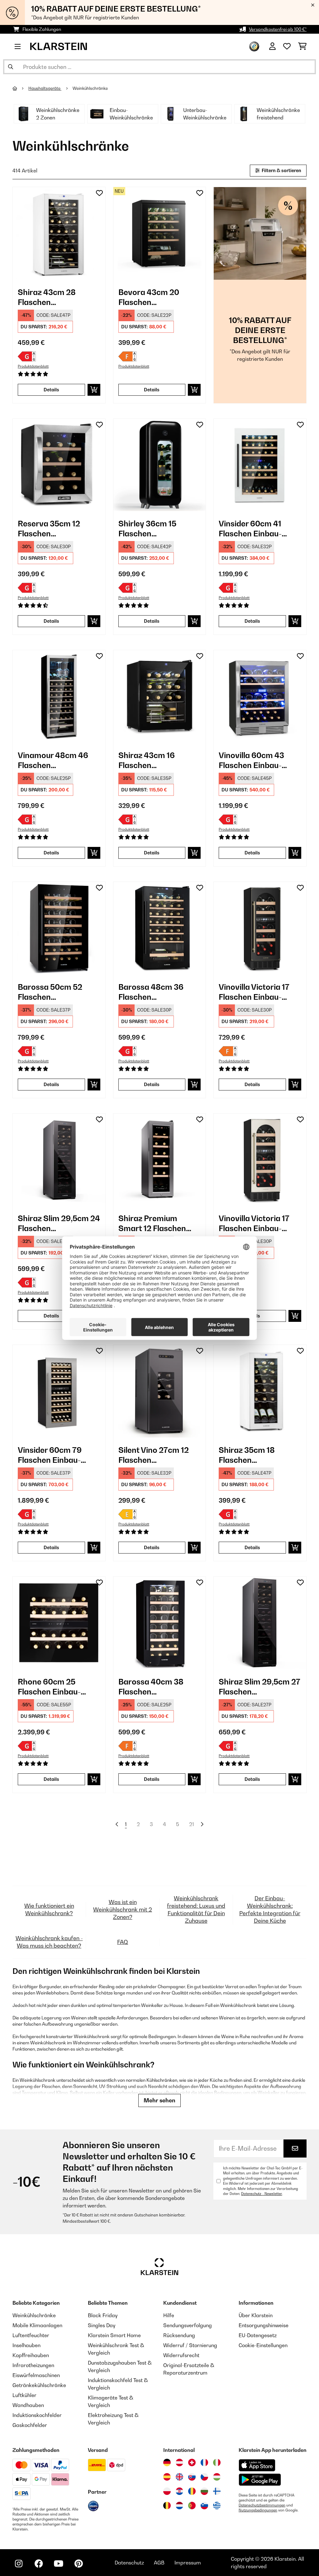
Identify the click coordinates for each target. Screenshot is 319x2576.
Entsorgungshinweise (264, 2325)
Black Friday (103, 2315)
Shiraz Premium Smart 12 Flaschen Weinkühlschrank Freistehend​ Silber (152, 1223)
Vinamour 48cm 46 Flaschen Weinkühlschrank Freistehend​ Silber (53, 760)
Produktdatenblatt (33, 366)
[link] (59, 233)
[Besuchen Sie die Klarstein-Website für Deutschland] (167, 2462)
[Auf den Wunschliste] (99, 193)
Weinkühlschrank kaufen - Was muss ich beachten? (49, 1942)
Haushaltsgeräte (45, 88)
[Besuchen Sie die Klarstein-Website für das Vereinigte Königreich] (179, 2477)
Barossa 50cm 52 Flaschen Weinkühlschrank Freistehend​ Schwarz (57, 992)
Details (51, 390)
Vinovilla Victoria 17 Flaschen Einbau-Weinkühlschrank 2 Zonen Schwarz (254, 992)
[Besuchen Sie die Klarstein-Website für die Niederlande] (179, 2506)
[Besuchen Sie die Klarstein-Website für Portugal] (192, 2506)
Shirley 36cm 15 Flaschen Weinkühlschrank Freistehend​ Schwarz (157, 529)
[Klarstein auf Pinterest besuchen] (79, 2564)
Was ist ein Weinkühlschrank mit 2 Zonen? (123, 1909)
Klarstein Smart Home (114, 2335)
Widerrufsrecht (181, 2355)
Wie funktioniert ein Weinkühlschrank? (49, 1909)
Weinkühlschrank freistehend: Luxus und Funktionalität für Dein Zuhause (196, 1909)
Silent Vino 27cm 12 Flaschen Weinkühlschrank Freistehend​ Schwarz (157, 1455)
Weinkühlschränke (91, 88)
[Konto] (272, 46)
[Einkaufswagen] (302, 46)
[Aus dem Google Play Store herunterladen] (260, 2480)
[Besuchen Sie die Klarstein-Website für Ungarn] (217, 2477)
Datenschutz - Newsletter (262, 2194)
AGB (159, 2563)
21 (192, 1824)
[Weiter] (202, 1824)
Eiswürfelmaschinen (36, 2375)
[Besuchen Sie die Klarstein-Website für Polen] (167, 2491)
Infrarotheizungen (33, 2365)
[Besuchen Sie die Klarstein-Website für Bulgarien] (204, 2491)
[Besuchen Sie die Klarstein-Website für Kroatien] (179, 2491)
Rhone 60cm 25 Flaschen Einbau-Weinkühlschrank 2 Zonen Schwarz (53, 1687)
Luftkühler (24, 2395)
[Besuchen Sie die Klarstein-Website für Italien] (217, 2462)
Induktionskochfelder (37, 2415)
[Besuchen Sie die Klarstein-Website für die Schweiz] (192, 2462)
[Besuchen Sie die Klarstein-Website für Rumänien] (192, 2491)
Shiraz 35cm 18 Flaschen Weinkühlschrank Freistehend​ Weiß (251, 1455)
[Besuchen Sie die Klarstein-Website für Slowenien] (204, 2506)
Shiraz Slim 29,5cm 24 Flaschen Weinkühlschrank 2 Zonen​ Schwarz (59, 1223)
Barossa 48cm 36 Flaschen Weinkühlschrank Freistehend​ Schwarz (157, 992)
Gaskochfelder (30, 2425)
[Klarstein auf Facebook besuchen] (39, 2564)
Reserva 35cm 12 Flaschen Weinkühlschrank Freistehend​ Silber (51, 529)
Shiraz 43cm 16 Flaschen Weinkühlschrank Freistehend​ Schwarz (157, 760)
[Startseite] (20, 88)
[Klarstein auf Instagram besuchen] (19, 2564)
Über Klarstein (256, 2315)
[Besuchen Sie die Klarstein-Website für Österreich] (179, 2462)
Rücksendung (179, 2335)
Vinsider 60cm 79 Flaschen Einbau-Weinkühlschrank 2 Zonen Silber (53, 1455)
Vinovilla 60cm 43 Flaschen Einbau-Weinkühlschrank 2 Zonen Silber (254, 760)
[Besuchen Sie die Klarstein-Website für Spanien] (167, 2477)
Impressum (188, 2563)
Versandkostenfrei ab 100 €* (278, 29)
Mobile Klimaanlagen (37, 2325)
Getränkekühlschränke (39, 2385)
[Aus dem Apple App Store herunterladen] (257, 2465)
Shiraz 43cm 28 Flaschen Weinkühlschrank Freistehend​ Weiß (50, 297)
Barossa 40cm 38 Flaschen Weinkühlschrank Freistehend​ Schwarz (157, 1687)
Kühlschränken (162, 2080)
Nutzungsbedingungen (258, 2510)
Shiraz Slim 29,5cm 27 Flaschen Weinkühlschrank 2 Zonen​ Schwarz (259, 1687)
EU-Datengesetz (258, 2335)
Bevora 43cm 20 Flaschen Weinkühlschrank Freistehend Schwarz (157, 297)
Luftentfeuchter (31, 2335)
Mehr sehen (159, 2100)
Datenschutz (129, 2563)
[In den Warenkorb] (94, 390)
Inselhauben (26, 2345)
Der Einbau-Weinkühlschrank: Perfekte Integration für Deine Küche (270, 1909)
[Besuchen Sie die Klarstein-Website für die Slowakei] (192, 2477)
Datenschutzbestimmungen (262, 2505)
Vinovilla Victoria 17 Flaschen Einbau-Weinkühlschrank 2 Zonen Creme (254, 1223)
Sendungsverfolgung (188, 2325)
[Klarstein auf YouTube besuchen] (59, 2564)
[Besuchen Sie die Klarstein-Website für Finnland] (217, 2491)
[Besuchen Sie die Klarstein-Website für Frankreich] (204, 2462)
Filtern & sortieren (281, 170)
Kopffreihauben (31, 2355)
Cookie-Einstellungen (263, 2345)
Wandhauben (28, 2405)
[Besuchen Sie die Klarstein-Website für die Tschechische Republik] (204, 2477)
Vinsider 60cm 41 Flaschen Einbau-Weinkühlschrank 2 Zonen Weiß (254, 529)
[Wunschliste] (287, 46)
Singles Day (102, 2325)
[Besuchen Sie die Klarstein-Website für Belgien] (167, 2506)
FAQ (123, 1942)
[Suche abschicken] (11, 67)
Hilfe (169, 2315)
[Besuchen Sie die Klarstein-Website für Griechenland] (217, 2506)
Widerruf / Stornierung (190, 2345)
